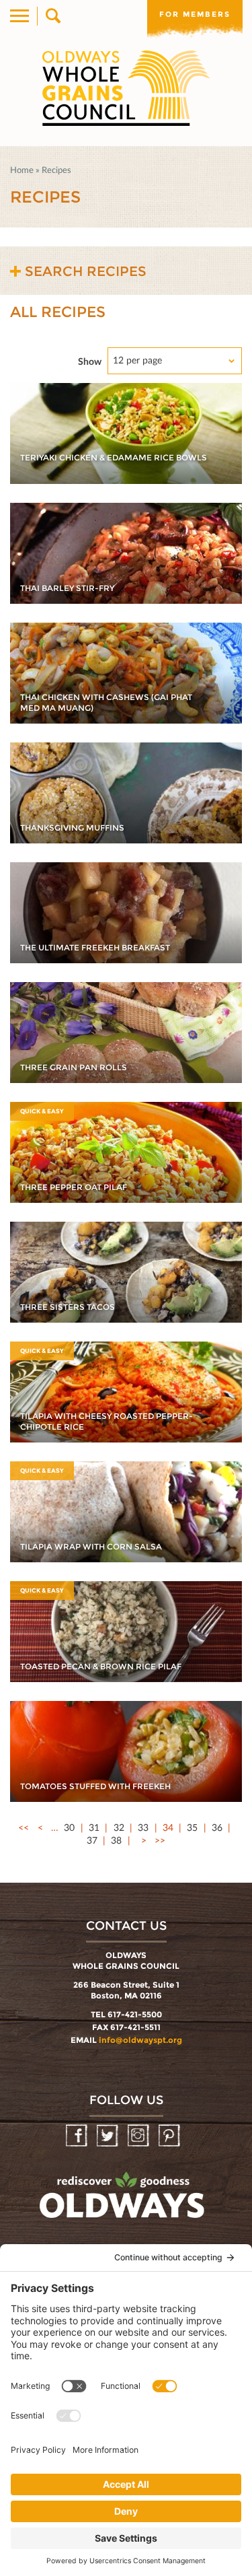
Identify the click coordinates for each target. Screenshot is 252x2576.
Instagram (139, 2136)
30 (69, 1827)
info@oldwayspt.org (140, 2040)
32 (119, 1827)
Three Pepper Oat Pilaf (74, 1187)
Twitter (109, 2136)
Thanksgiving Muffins (72, 828)
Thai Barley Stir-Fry (67, 588)
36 (217, 1827)
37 (92, 1840)
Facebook (78, 2136)
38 (116, 1840)
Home (22, 170)
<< (24, 1827)
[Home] (126, 88)
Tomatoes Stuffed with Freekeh (95, 1786)
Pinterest (170, 2136)
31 (94, 1827)
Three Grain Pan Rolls (74, 1067)
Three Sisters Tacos (68, 1307)
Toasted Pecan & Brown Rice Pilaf (101, 1666)
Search (52, 16)
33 (143, 1827)
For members (195, 14)
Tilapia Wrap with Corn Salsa (91, 1546)
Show (90, 361)
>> (160, 1840)
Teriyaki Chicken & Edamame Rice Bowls (114, 457)
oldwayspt (124, 2201)
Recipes (56, 170)
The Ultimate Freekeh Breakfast (95, 947)
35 (192, 1827)
